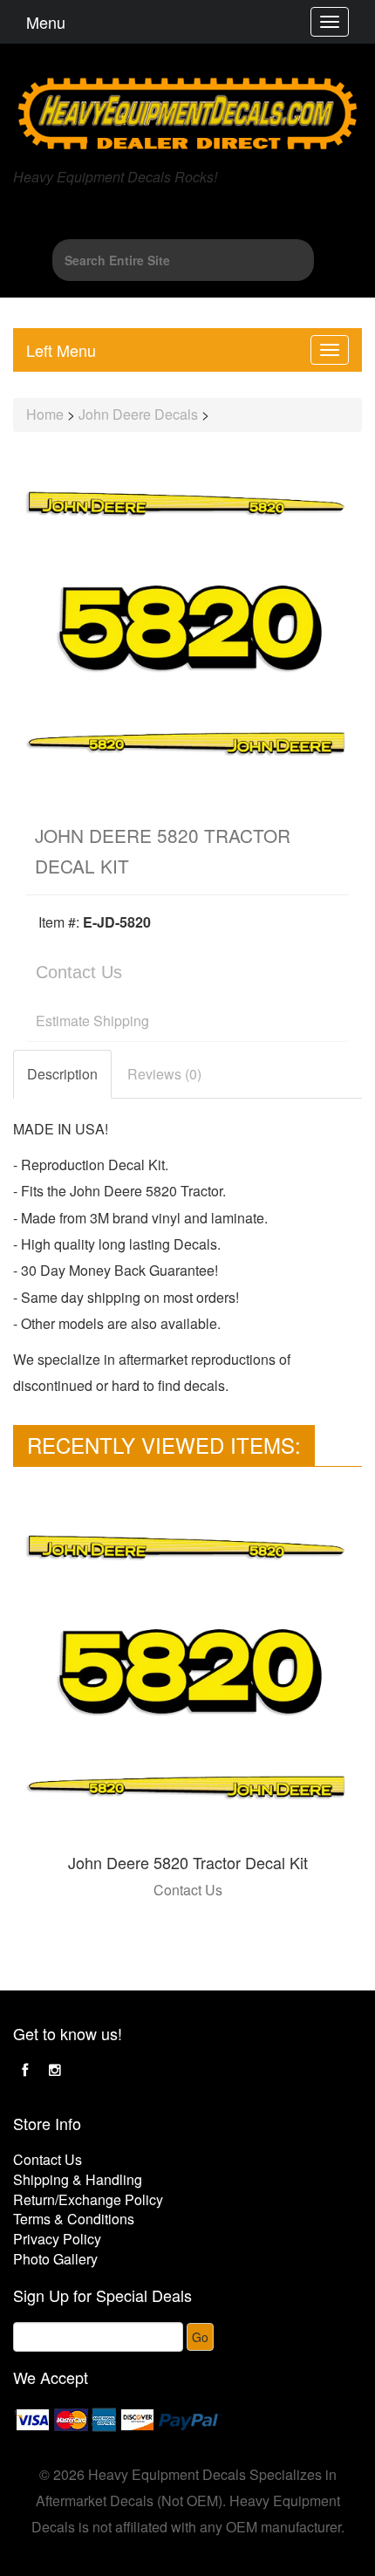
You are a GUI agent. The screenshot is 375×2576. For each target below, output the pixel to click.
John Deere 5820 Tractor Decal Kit (188, 1862)
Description (62, 1074)
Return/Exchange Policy (88, 2199)
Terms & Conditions (74, 2219)
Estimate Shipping (92, 1021)
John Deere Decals (138, 414)
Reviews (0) (164, 1074)
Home (45, 414)
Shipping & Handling (78, 2179)
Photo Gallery (55, 2259)
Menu (46, 22)
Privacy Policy (57, 2239)
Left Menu (61, 350)
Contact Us (79, 972)
